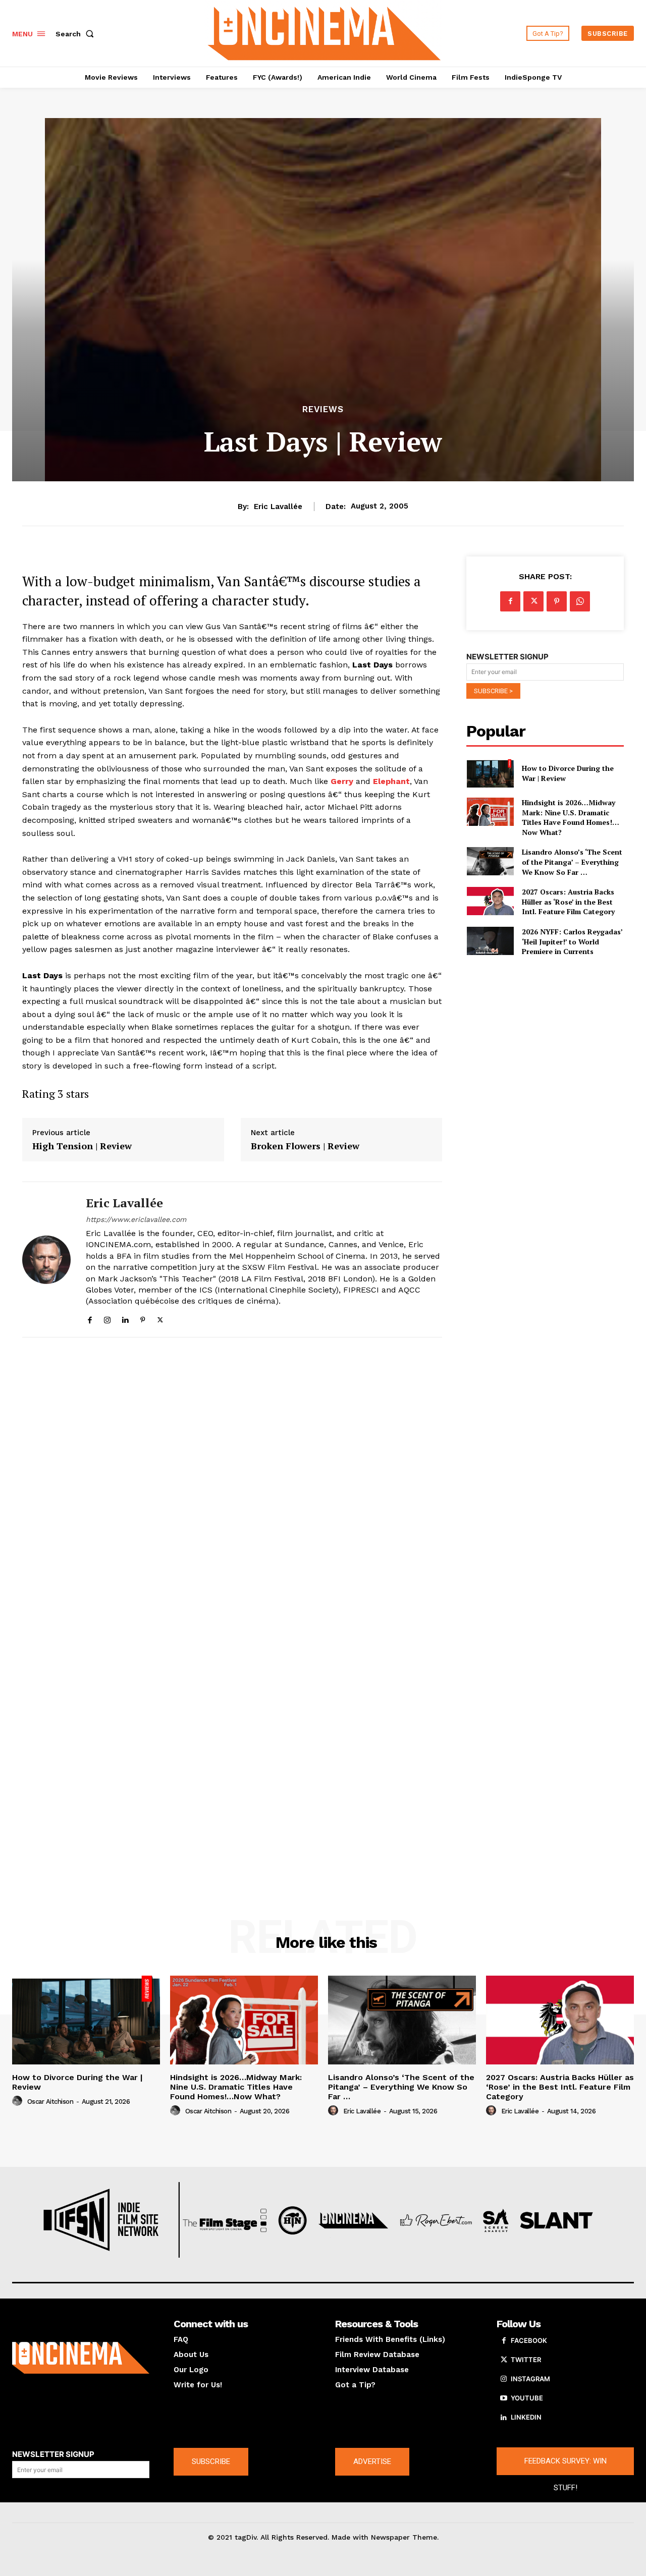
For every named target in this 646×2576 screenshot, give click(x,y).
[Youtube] (504, 2398)
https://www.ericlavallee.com (136, 1219)
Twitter (526, 2360)
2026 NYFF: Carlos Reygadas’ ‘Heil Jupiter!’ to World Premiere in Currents (572, 941)
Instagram (530, 2379)
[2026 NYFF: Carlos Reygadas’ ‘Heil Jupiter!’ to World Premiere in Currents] (490, 941)
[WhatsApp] (580, 601)
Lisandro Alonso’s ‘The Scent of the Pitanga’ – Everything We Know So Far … (572, 862)
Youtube (527, 2398)
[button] (77, 34)
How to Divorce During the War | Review (77, 2082)
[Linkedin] (125, 1318)
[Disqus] (232, 1484)
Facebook (529, 2340)
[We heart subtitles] (325, 32)
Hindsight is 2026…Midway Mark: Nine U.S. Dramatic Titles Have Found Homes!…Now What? (571, 817)
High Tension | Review (82, 1146)
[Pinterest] (143, 1318)
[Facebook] (90, 1318)
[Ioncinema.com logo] (81, 2358)
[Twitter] (160, 1318)
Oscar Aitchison (50, 2102)
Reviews (323, 409)
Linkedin (526, 2417)
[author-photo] (19, 2101)
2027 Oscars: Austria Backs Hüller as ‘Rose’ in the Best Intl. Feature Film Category (568, 902)
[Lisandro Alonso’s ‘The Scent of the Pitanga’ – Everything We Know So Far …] (490, 861)
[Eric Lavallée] (46, 1259)
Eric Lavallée (278, 507)
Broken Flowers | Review (305, 1146)
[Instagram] (107, 1318)
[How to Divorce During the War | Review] (490, 773)
